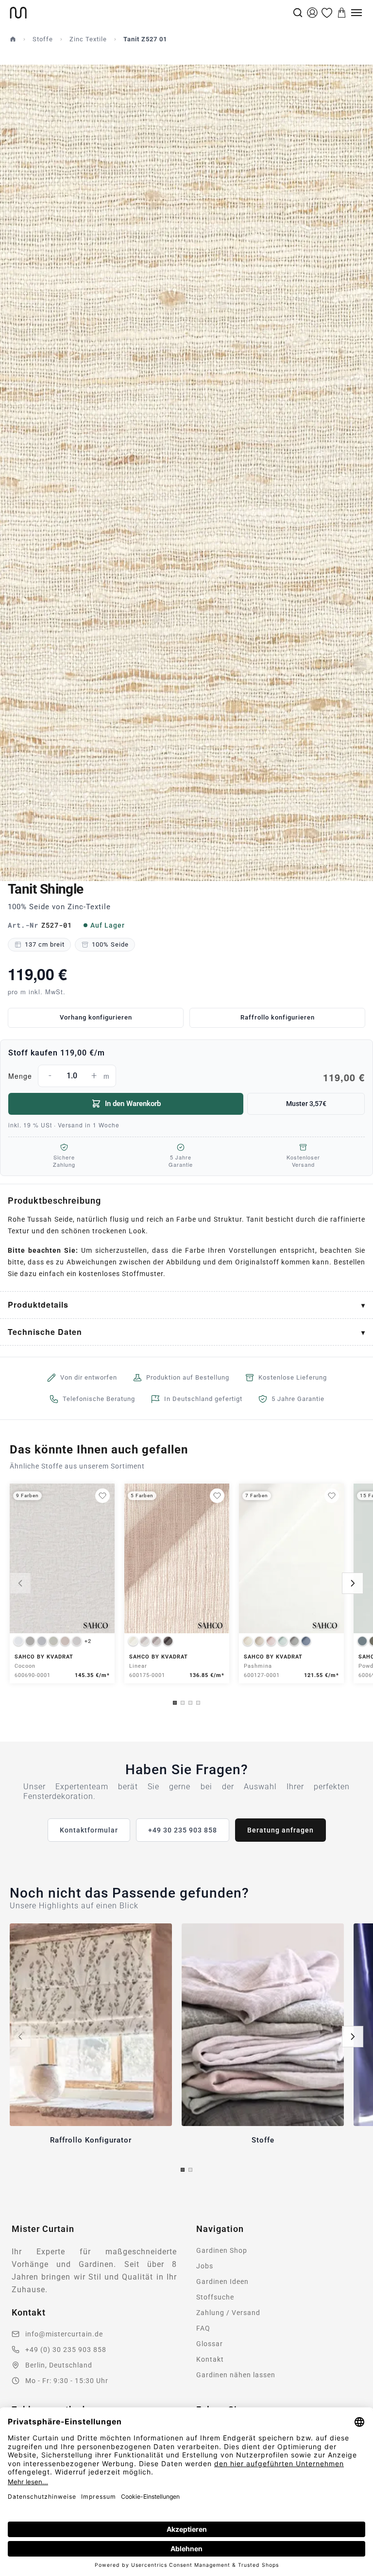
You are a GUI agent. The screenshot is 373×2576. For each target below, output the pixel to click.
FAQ (203, 2328)
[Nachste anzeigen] (353, 1583)
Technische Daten (45, 1332)
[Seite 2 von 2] (190, 2170)
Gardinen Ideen (222, 2282)
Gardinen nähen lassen (236, 2375)
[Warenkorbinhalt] (342, 13)
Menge (186, 1077)
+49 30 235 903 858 (183, 1830)
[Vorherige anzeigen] (20, 1583)
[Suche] (298, 13)
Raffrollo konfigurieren (278, 1017)
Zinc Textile (88, 39)
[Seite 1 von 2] (183, 2170)
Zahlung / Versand (228, 2313)
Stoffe (43, 39)
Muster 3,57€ (306, 1104)
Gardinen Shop (222, 2250)
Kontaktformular (89, 1830)
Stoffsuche (215, 2297)
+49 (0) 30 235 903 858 (66, 2350)
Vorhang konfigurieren (96, 1017)
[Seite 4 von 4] (198, 1703)
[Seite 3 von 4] (190, 1703)
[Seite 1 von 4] (175, 1703)
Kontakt (210, 2359)
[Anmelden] (312, 13)
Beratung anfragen (280, 1830)
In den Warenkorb (133, 1104)
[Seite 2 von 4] (183, 1703)
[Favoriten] (327, 13)
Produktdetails (38, 1305)
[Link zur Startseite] (150, 13)
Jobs (205, 2266)
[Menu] (356, 13)
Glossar (210, 2344)
